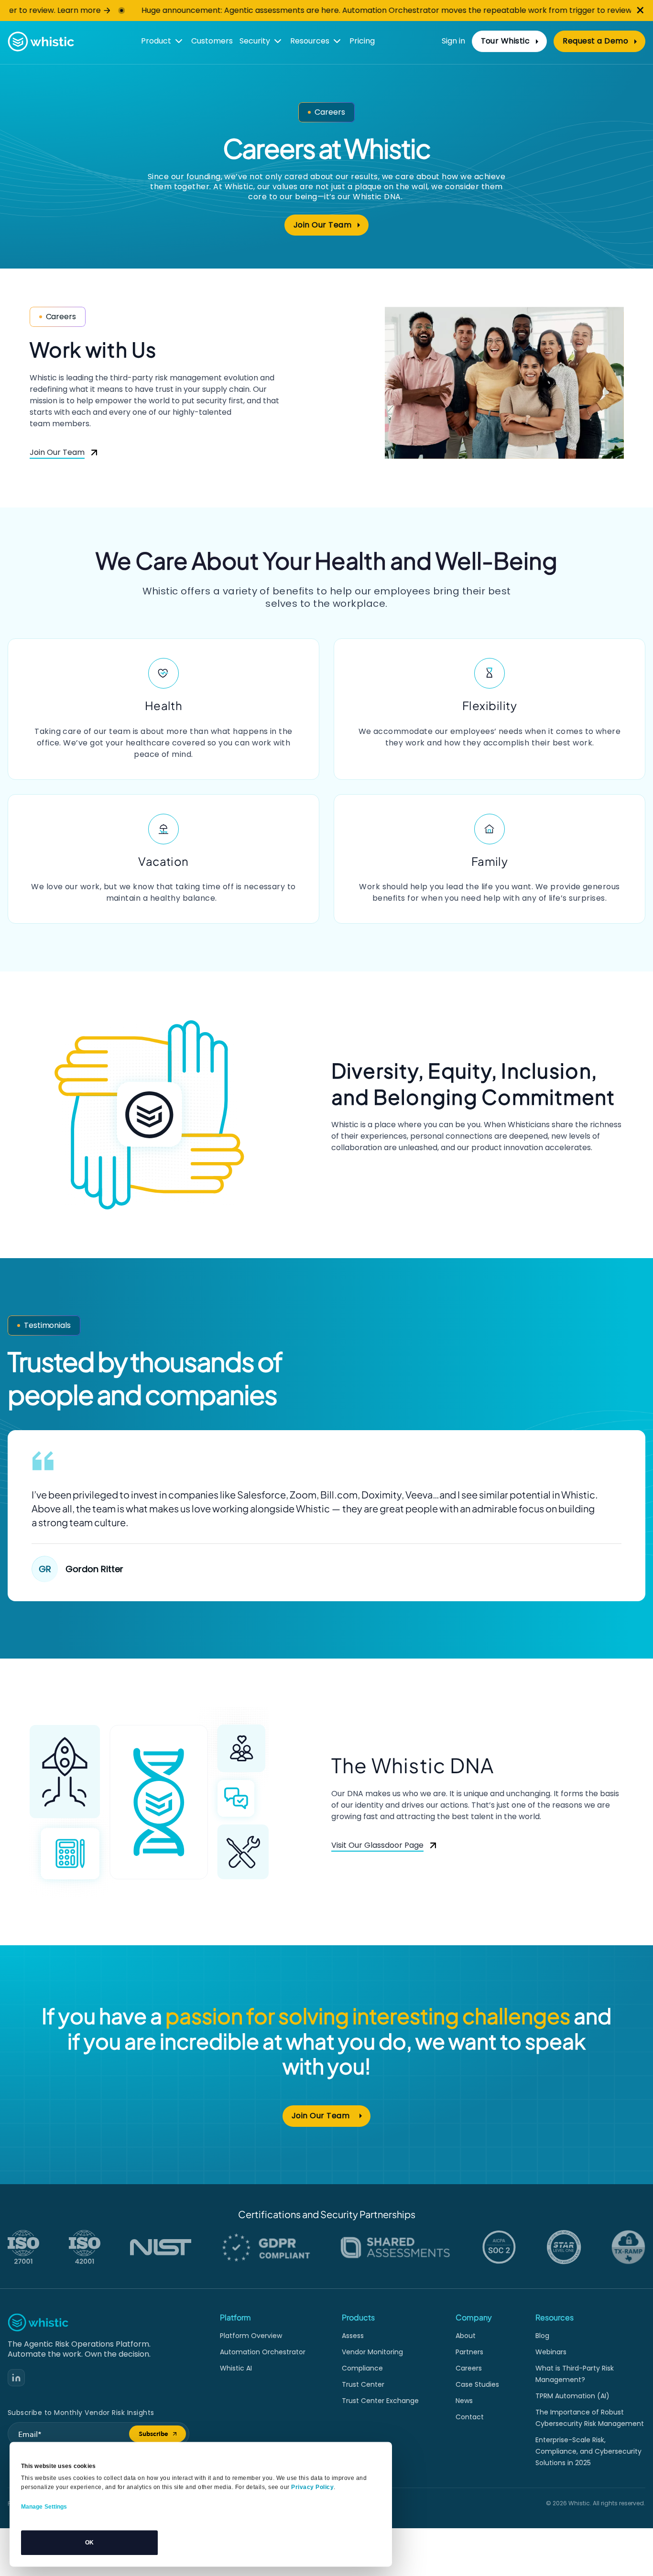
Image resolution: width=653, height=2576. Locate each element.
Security (255, 41)
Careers (469, 2368)
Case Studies (477, 2384)
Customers (212, 41)
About (466, 2336)
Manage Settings (44, 2507)
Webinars (551, 2352)
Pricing (362, 41)
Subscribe (162, 2436)
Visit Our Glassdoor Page (377, 1846)
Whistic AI (236, 2368)
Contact (470, 2417)
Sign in (453, 41)
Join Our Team (331, 227)
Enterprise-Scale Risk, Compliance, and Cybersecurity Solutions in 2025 (588, 2451)
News (464, 2401)
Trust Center (363, 2384)
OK (89, 2543)
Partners (469, 2352)
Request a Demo (604, 43)
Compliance (362, 2368)
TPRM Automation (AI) (572, 2396)
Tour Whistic (506, 41)
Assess (353, 2336)
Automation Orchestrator (263, 2352)
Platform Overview (251, 2336)
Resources (310, 41)
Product (156, 41)
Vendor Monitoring (372, 2352)
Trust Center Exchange (380, 2401)
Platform (235, 2317)
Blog (542, 2336)
